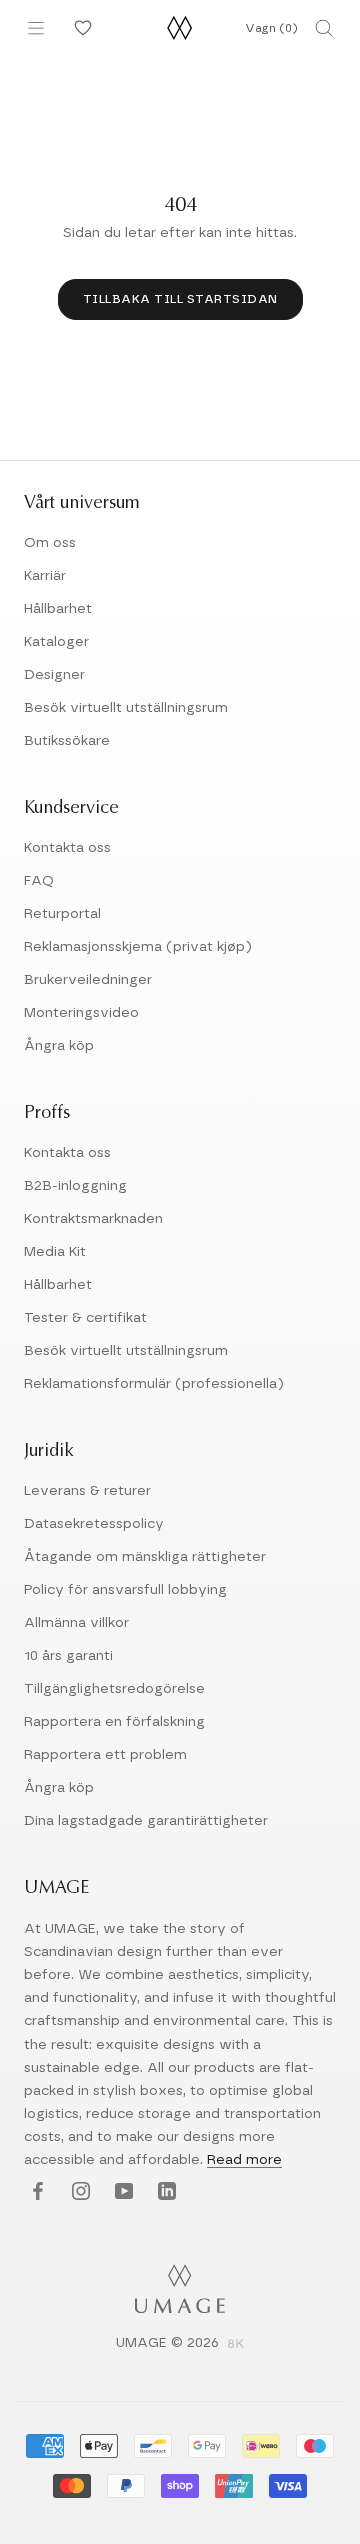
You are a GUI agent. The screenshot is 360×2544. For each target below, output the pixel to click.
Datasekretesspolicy (94, 1524)
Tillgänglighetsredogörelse (114, 1689)
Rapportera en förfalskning (114, 1722)
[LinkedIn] (164, 2192)
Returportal (62, 914)
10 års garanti (68, 1656)
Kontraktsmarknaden (93, 1219)
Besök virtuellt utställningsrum (126, 708)
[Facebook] (35, 2192)
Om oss (50, 543)
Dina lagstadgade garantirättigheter (146, 1821)
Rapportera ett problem (105, 1755)
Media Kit (55, 1252)
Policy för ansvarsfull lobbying (125, 1590)
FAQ (39, 881)
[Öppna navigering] (36, 28)
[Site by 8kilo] (236, 2345)
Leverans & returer (87, 1491)
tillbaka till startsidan (180, 299)
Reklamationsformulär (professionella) (154, 1384)
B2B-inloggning (75, 1186)
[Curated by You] (80, 28)
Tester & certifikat (85, 1318)
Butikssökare (67, 741)
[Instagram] (78, 2192)
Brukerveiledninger (88, 980)
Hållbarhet (58, 609)
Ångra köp (59, 1046)
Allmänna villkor (76, 1623)
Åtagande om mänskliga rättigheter (145, 1557)
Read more (244, 2160)
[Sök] (324, 28)
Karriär (45, 576)
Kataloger (56, 642)
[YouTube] (121, 2192)
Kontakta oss (67, 848)
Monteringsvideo (81, 1013)
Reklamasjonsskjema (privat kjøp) (138, 947)
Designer (54, 675)
